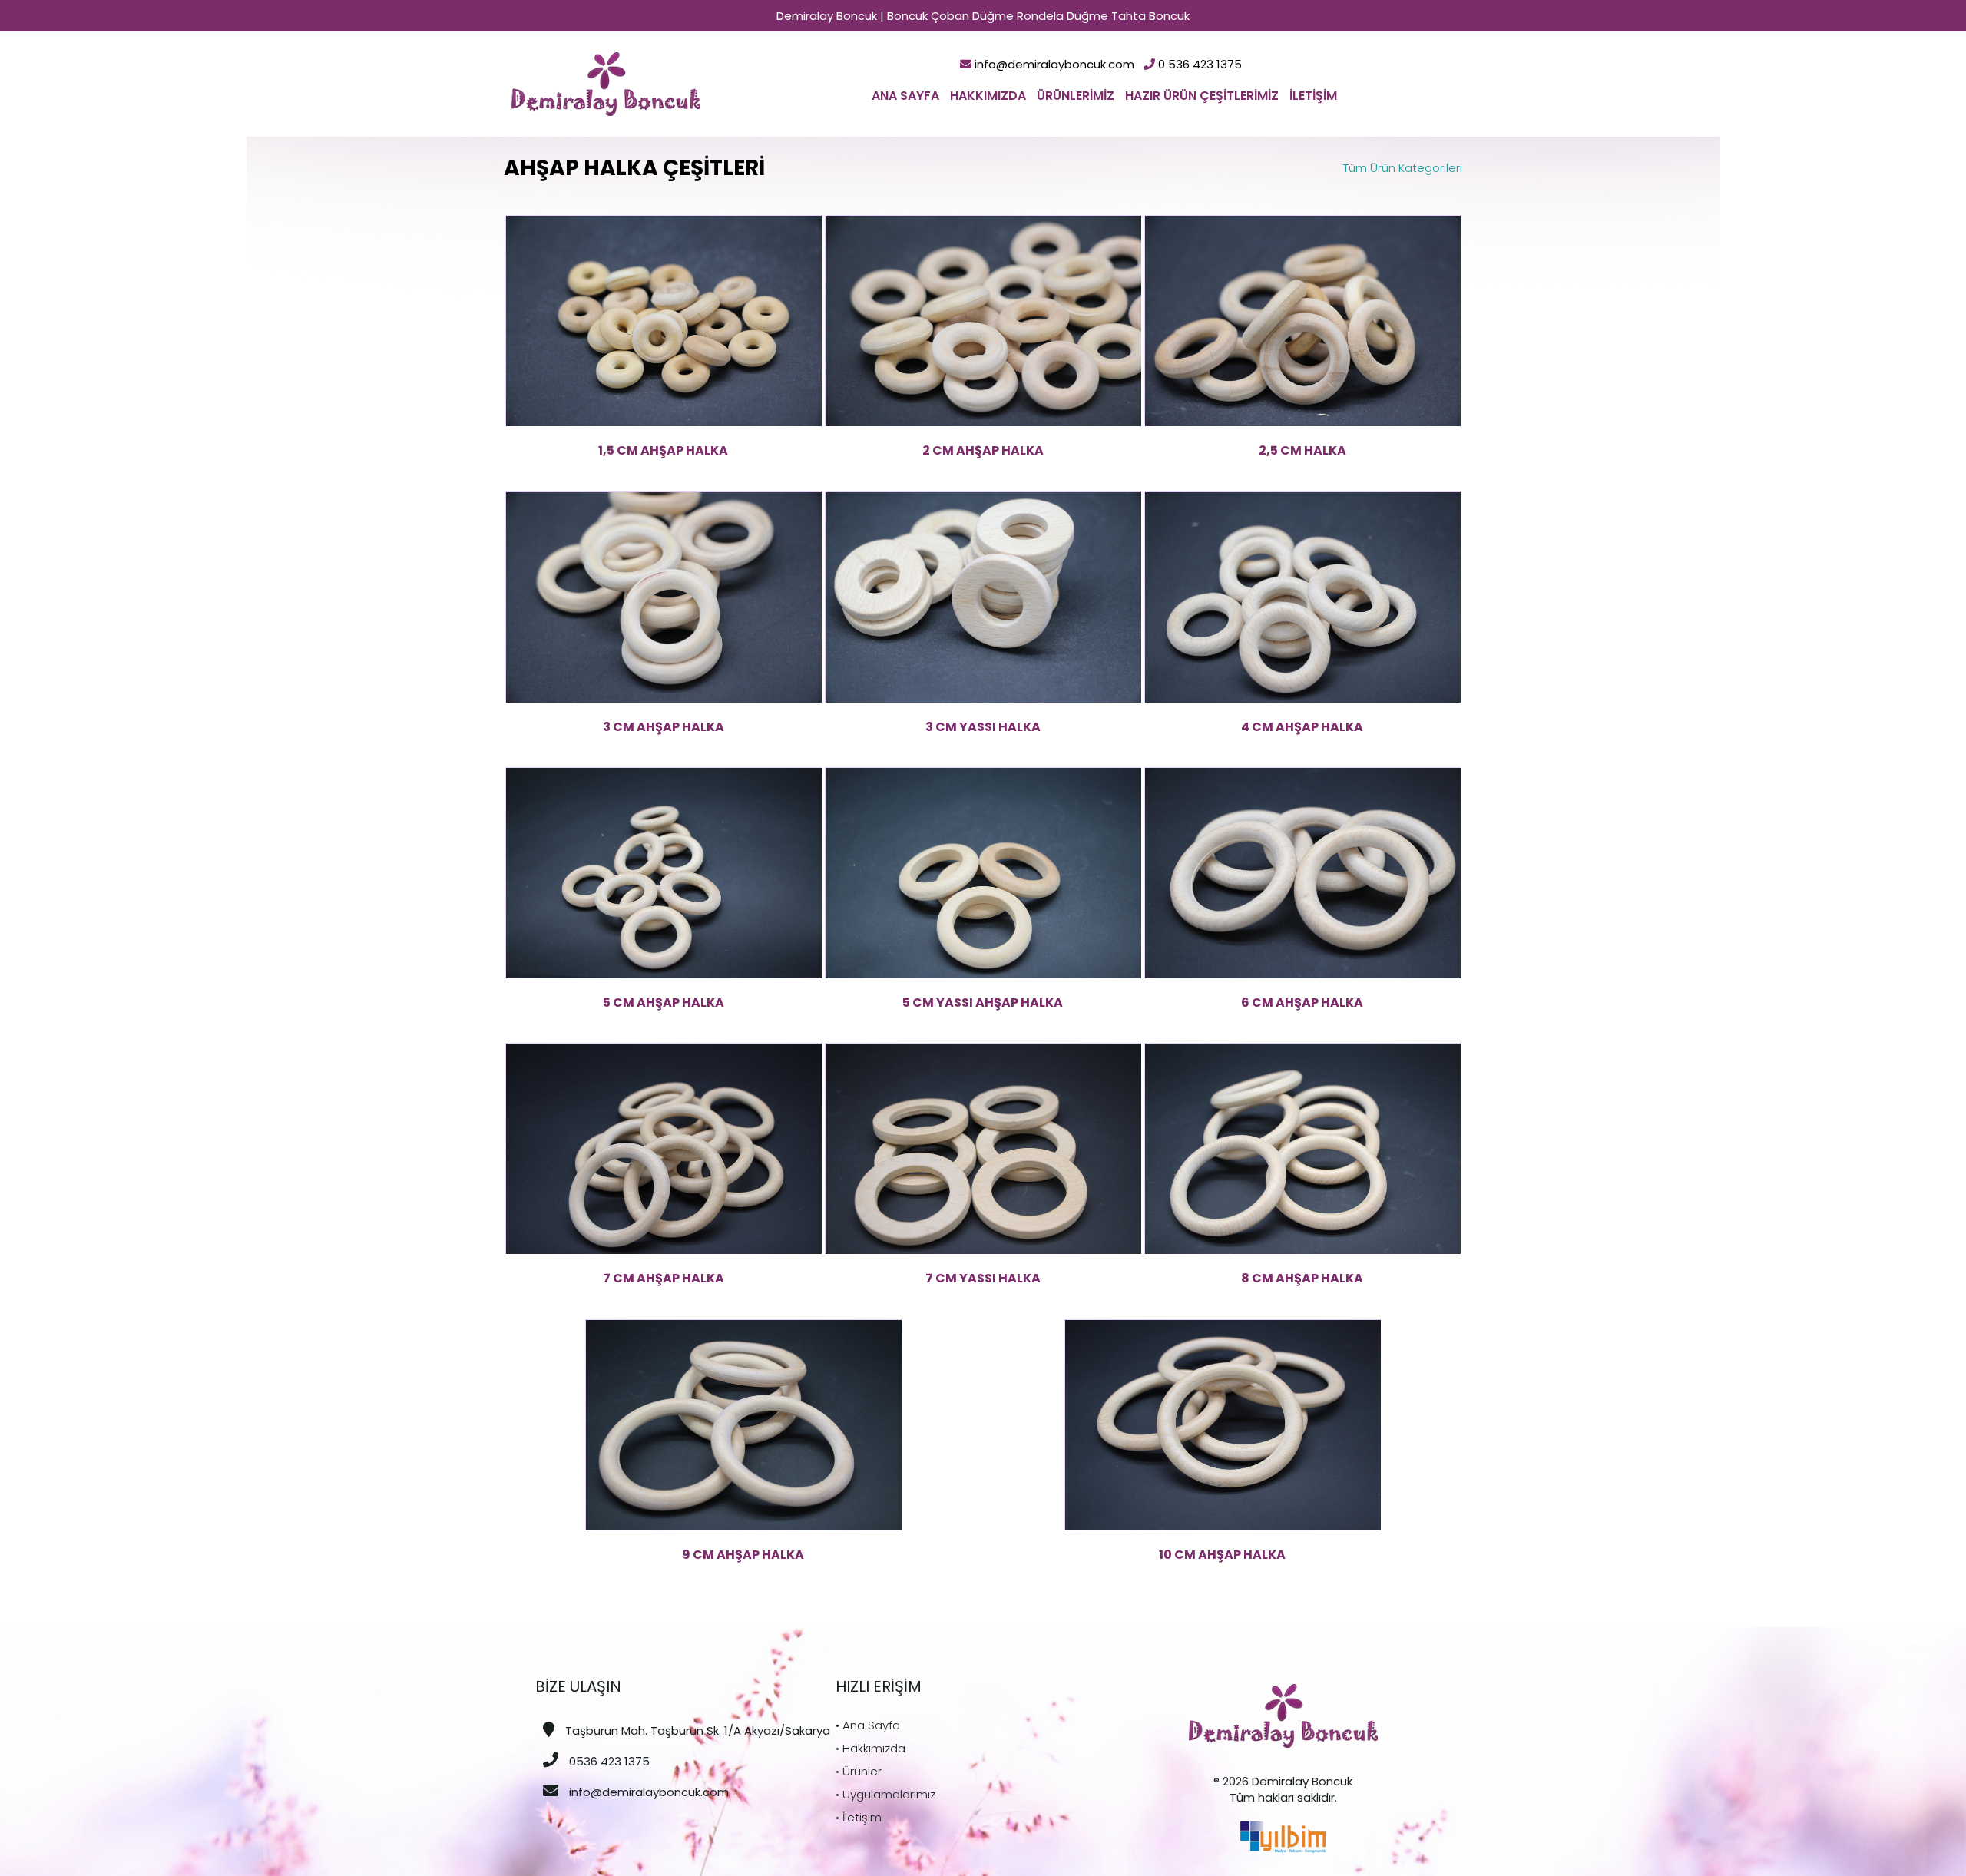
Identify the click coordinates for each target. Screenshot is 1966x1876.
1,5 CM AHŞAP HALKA (663, 450)
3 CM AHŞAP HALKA (664, 727)
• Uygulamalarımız (885, 1794)
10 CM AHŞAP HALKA (1222, 1555)
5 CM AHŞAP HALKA (664, 1003)
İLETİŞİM (1313, 96)
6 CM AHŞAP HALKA (1302, 1003)
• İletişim (859, 1817)
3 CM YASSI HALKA (983, 727)
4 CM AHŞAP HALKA (1302, 727)
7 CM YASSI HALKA (983, 1278)
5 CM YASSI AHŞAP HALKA (983, 1003)
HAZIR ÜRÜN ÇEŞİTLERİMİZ (1202, 96)
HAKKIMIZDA (988, 96)
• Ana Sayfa (868, 1725)
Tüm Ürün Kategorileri (1403, 168)
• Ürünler (859, 1771)
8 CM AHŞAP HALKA (1302, 1278)
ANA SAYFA (905, 96)
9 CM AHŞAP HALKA (743, 1555)
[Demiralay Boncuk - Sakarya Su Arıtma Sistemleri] (606, 83)
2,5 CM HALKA (1302, 450)
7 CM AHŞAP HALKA (664, 1278)
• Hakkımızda (870, 1748)
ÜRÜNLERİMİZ (1076, 96)
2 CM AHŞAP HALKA (983, 450)
